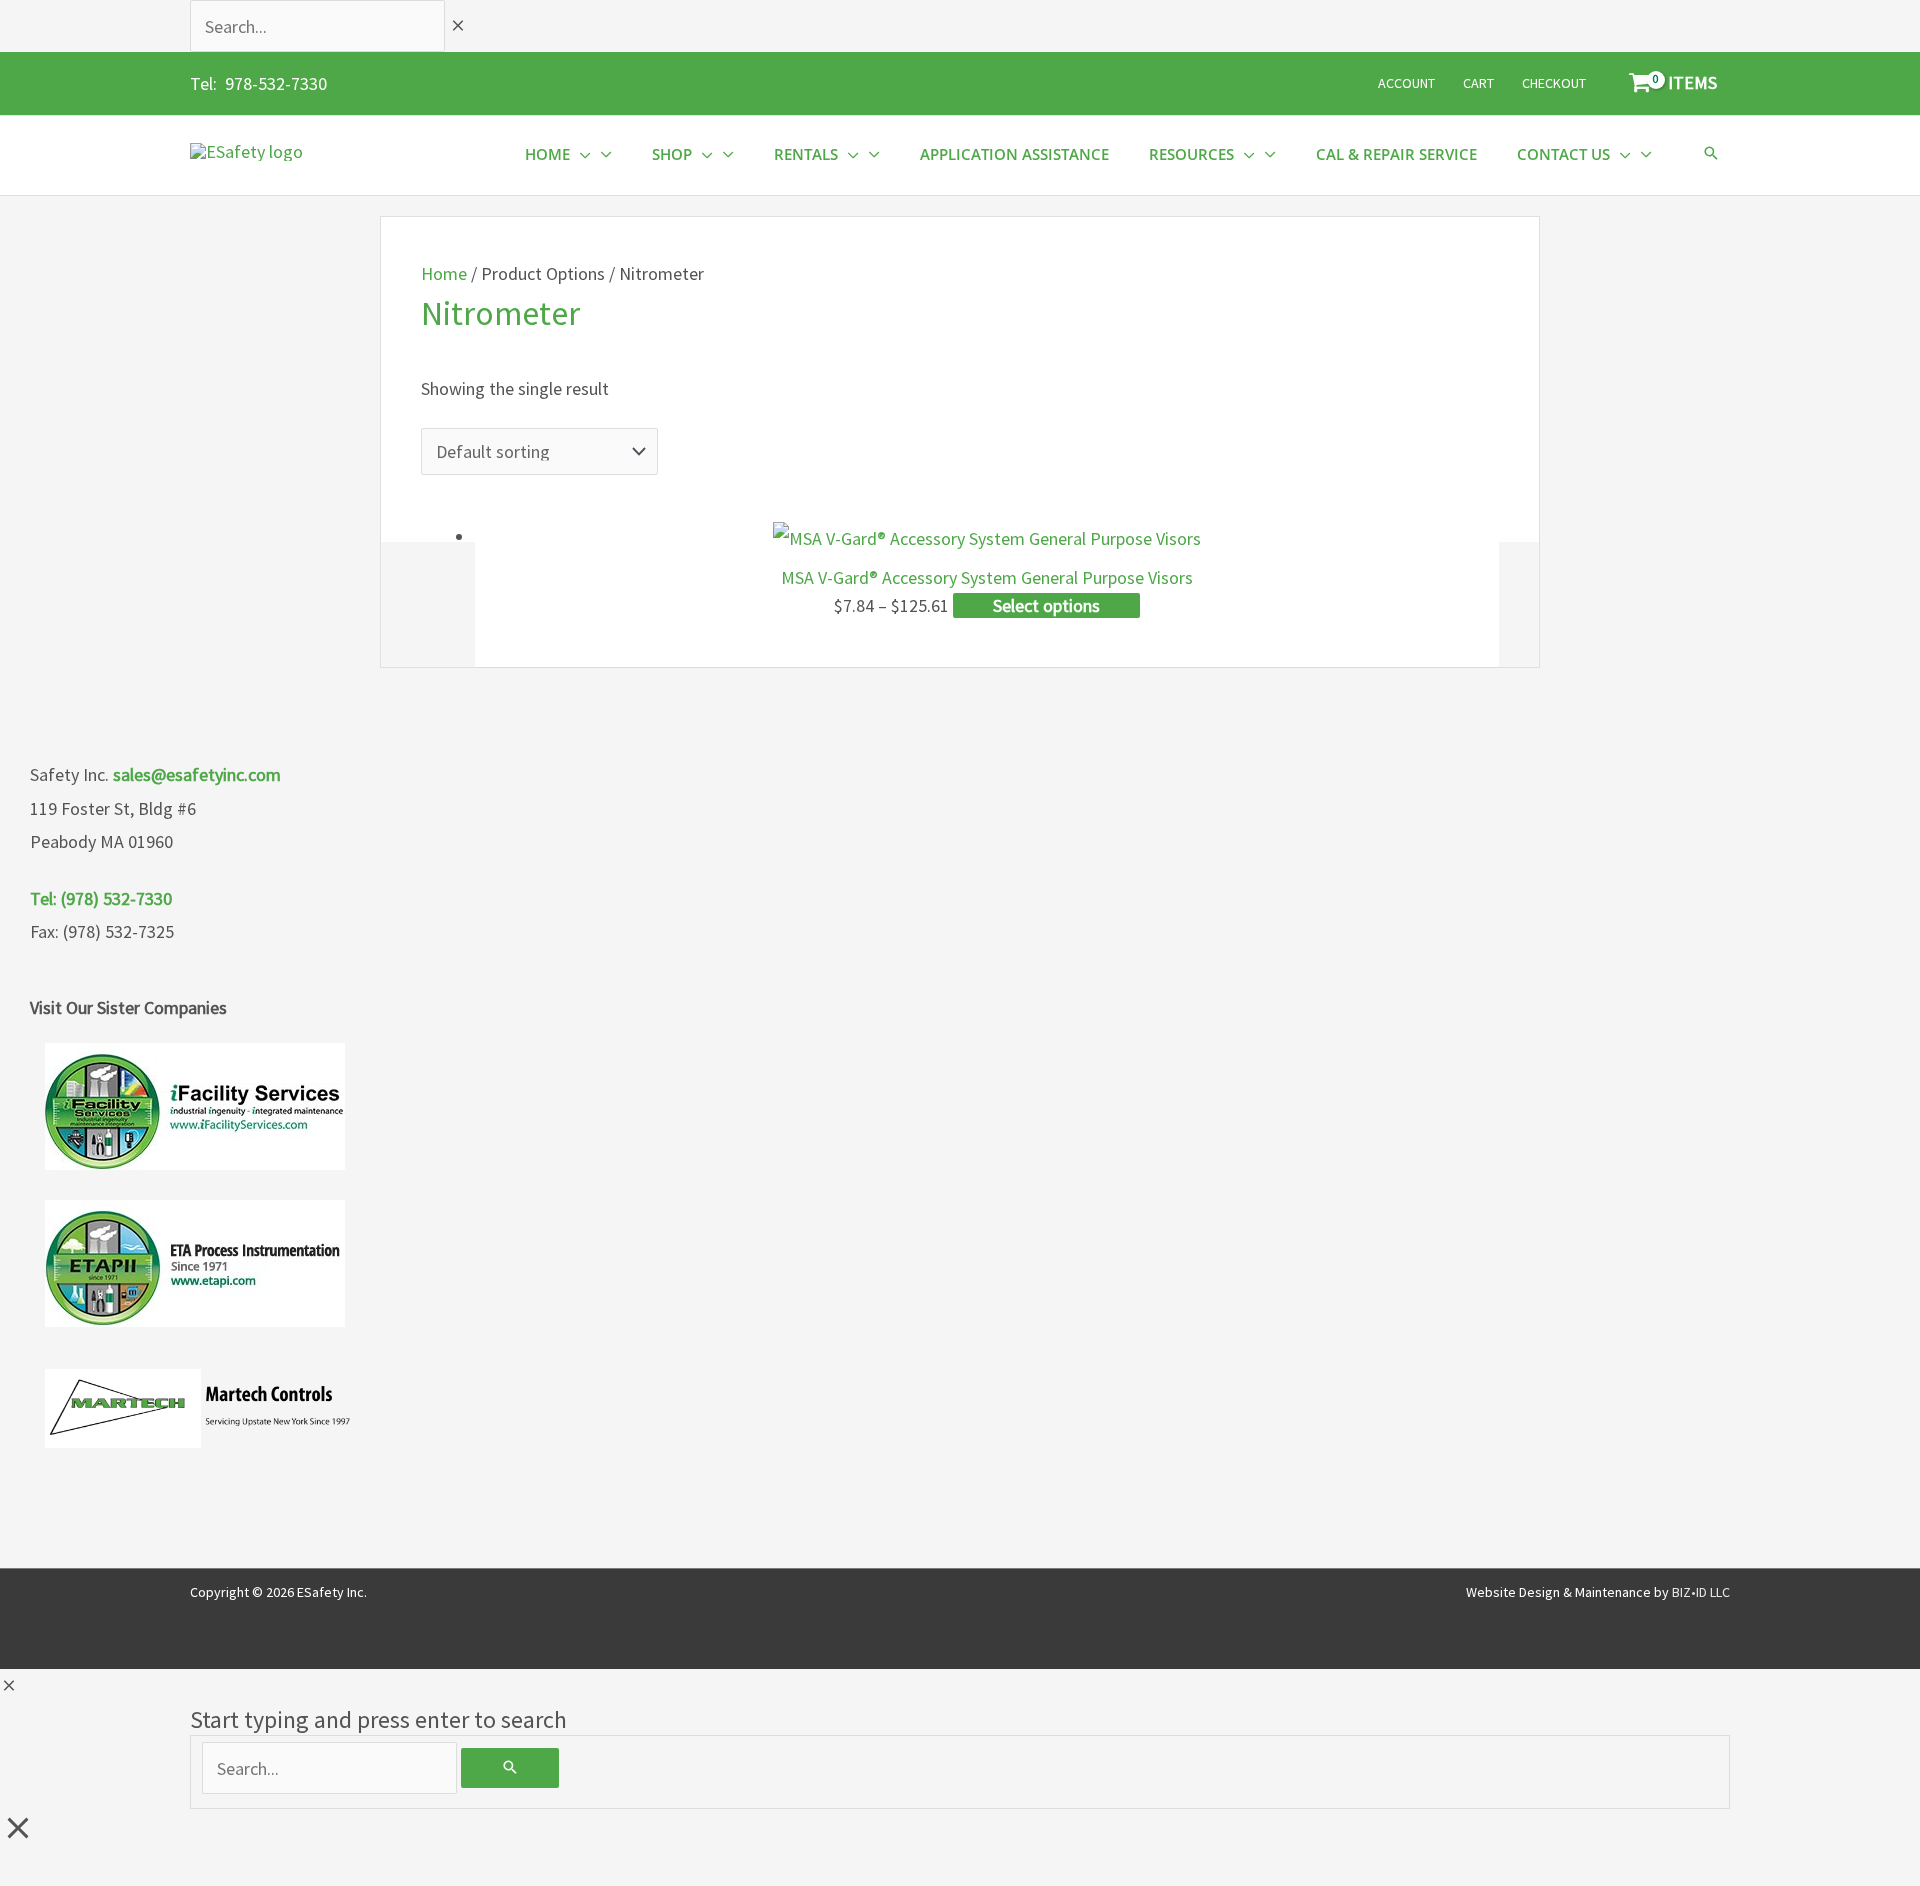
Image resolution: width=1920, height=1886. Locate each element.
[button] (1711, 154)
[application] (580, 154)
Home (444, 273)
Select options (1046, 605)
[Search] (510, 1768)
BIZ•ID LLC (1701, 1592)
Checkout (1554, 83)
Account (1406, 83)
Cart (1478, 83)
